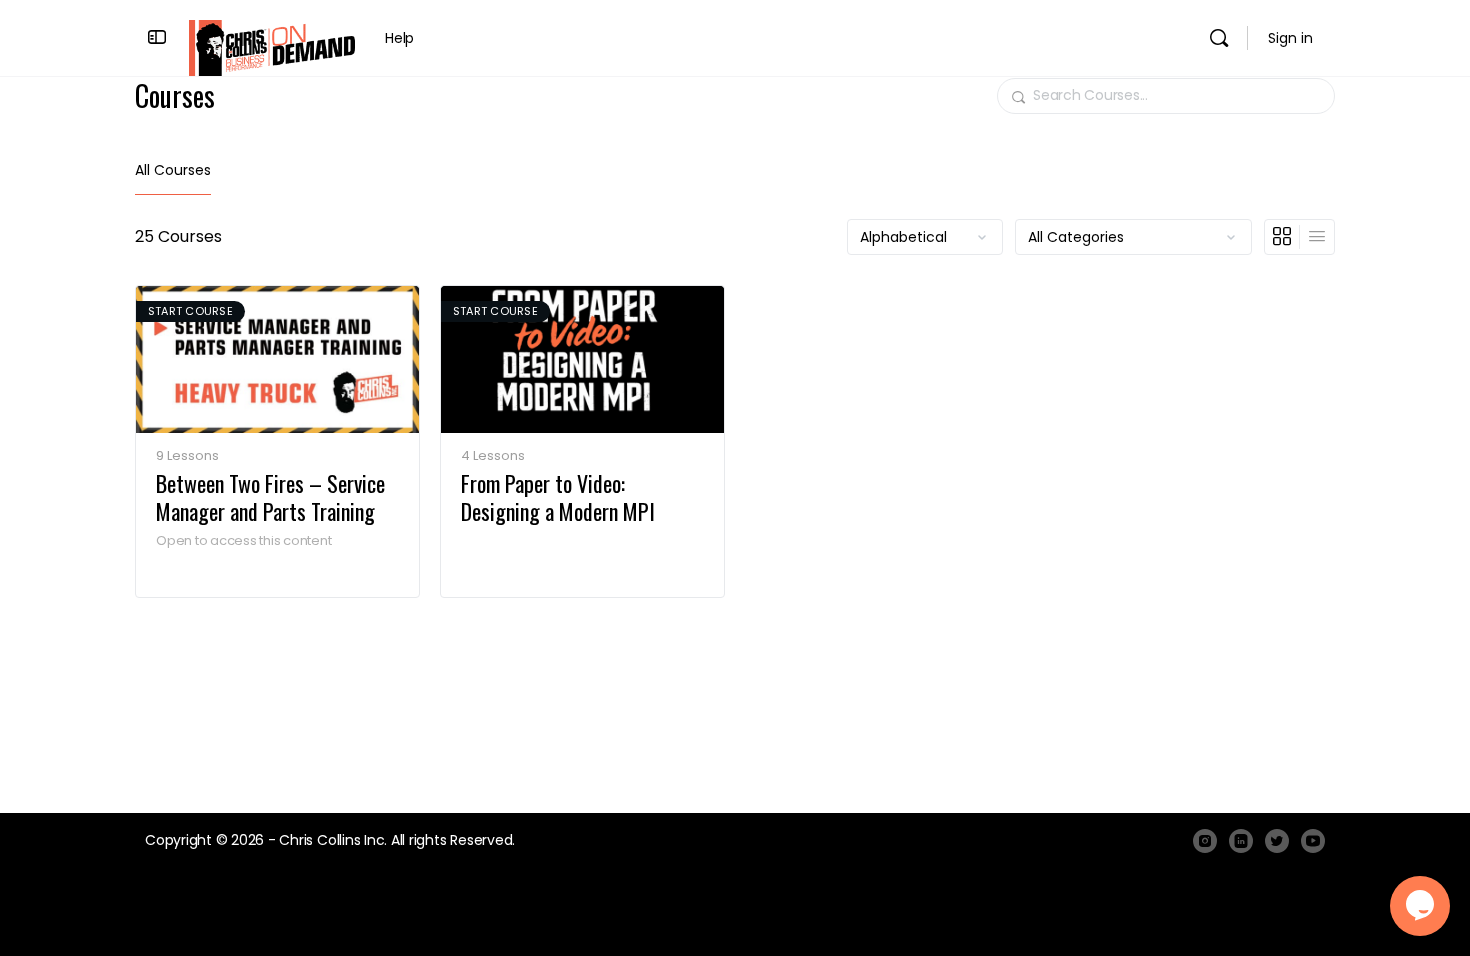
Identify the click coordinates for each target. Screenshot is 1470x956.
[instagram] (1205, 841)
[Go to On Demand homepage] (272, 46)
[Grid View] (1282, 237)
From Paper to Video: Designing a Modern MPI (558, 497)
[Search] (1219, 38)
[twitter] (1277, 841)
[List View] (1317, 237)
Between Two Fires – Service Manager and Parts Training (270, 497)
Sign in (1290, 38)
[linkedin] (1241, 841)
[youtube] (1313, 841)
